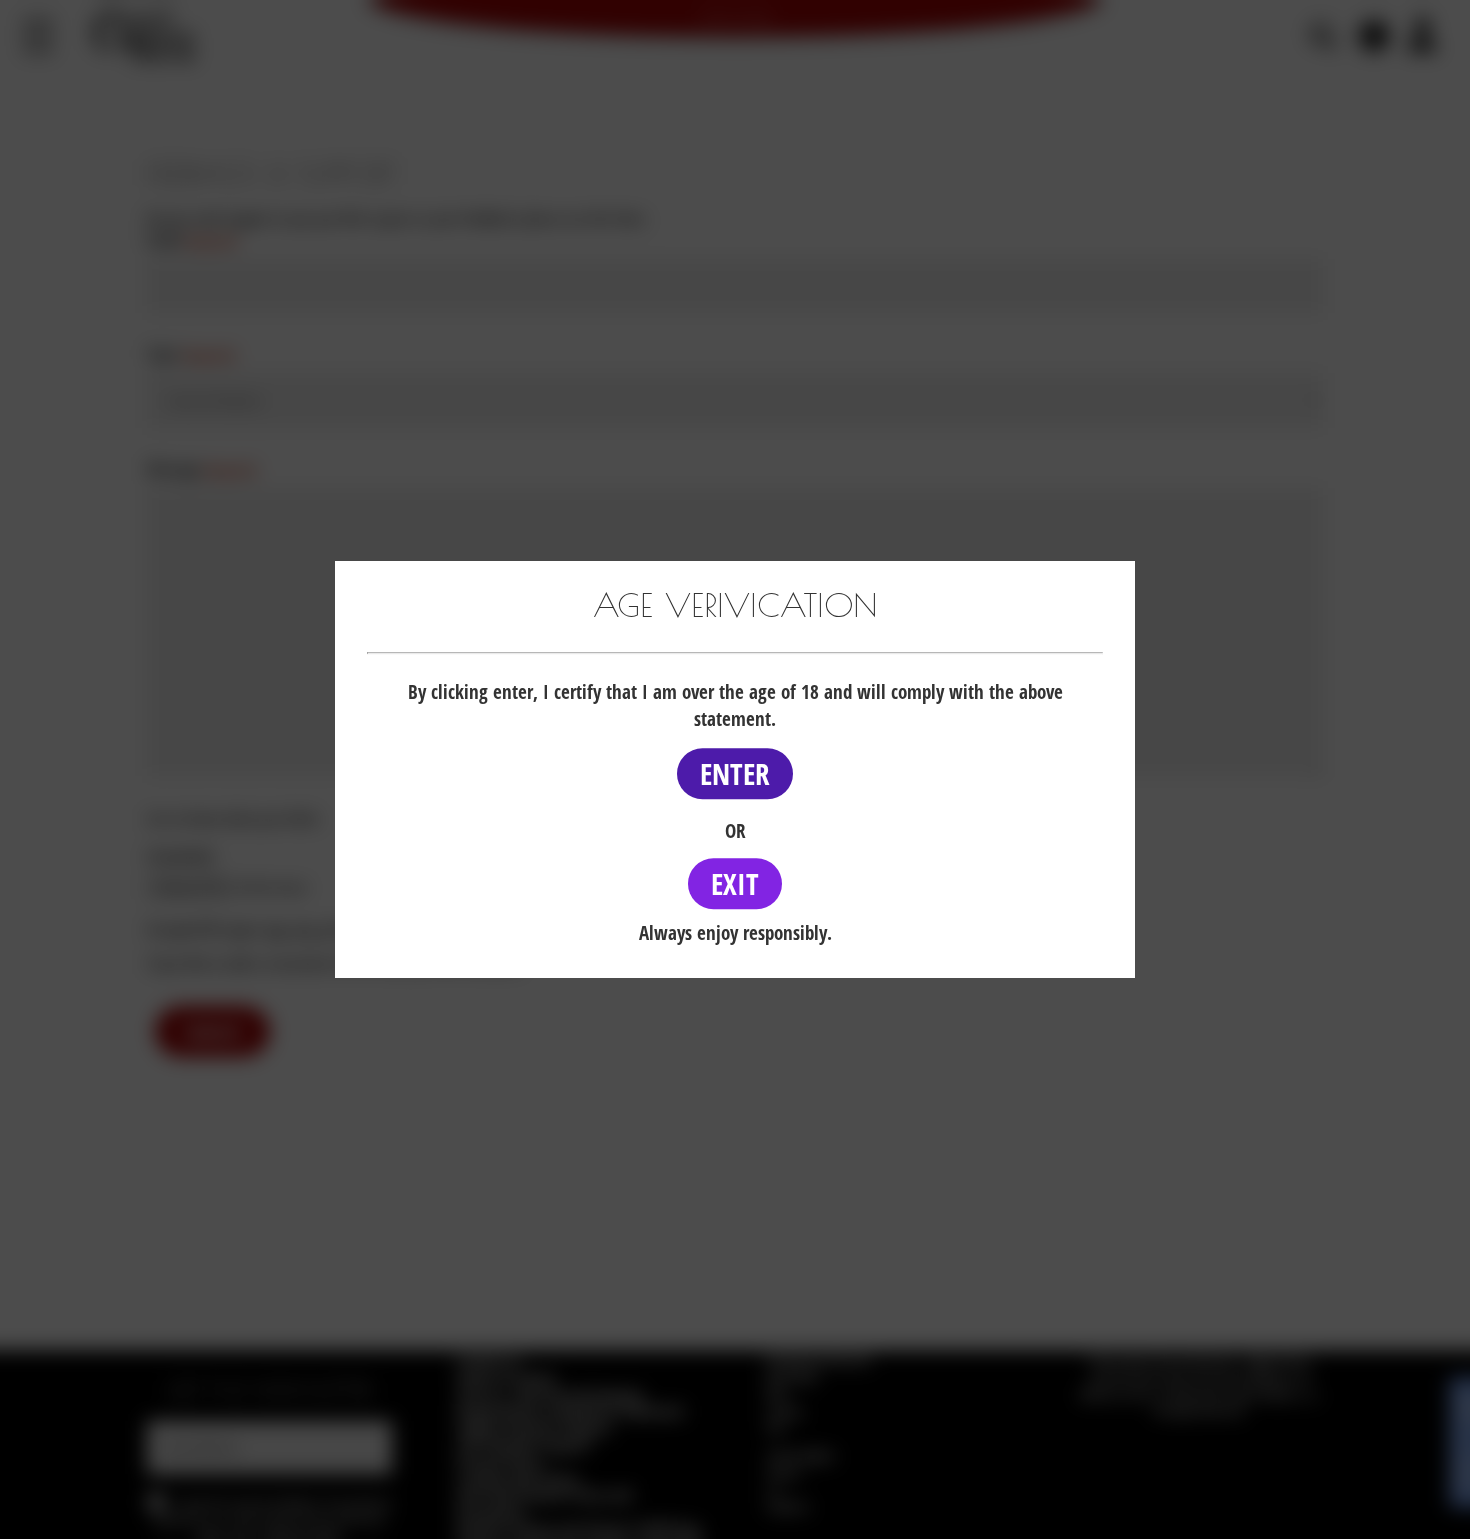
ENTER (735, 773)
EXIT (735, 883)
